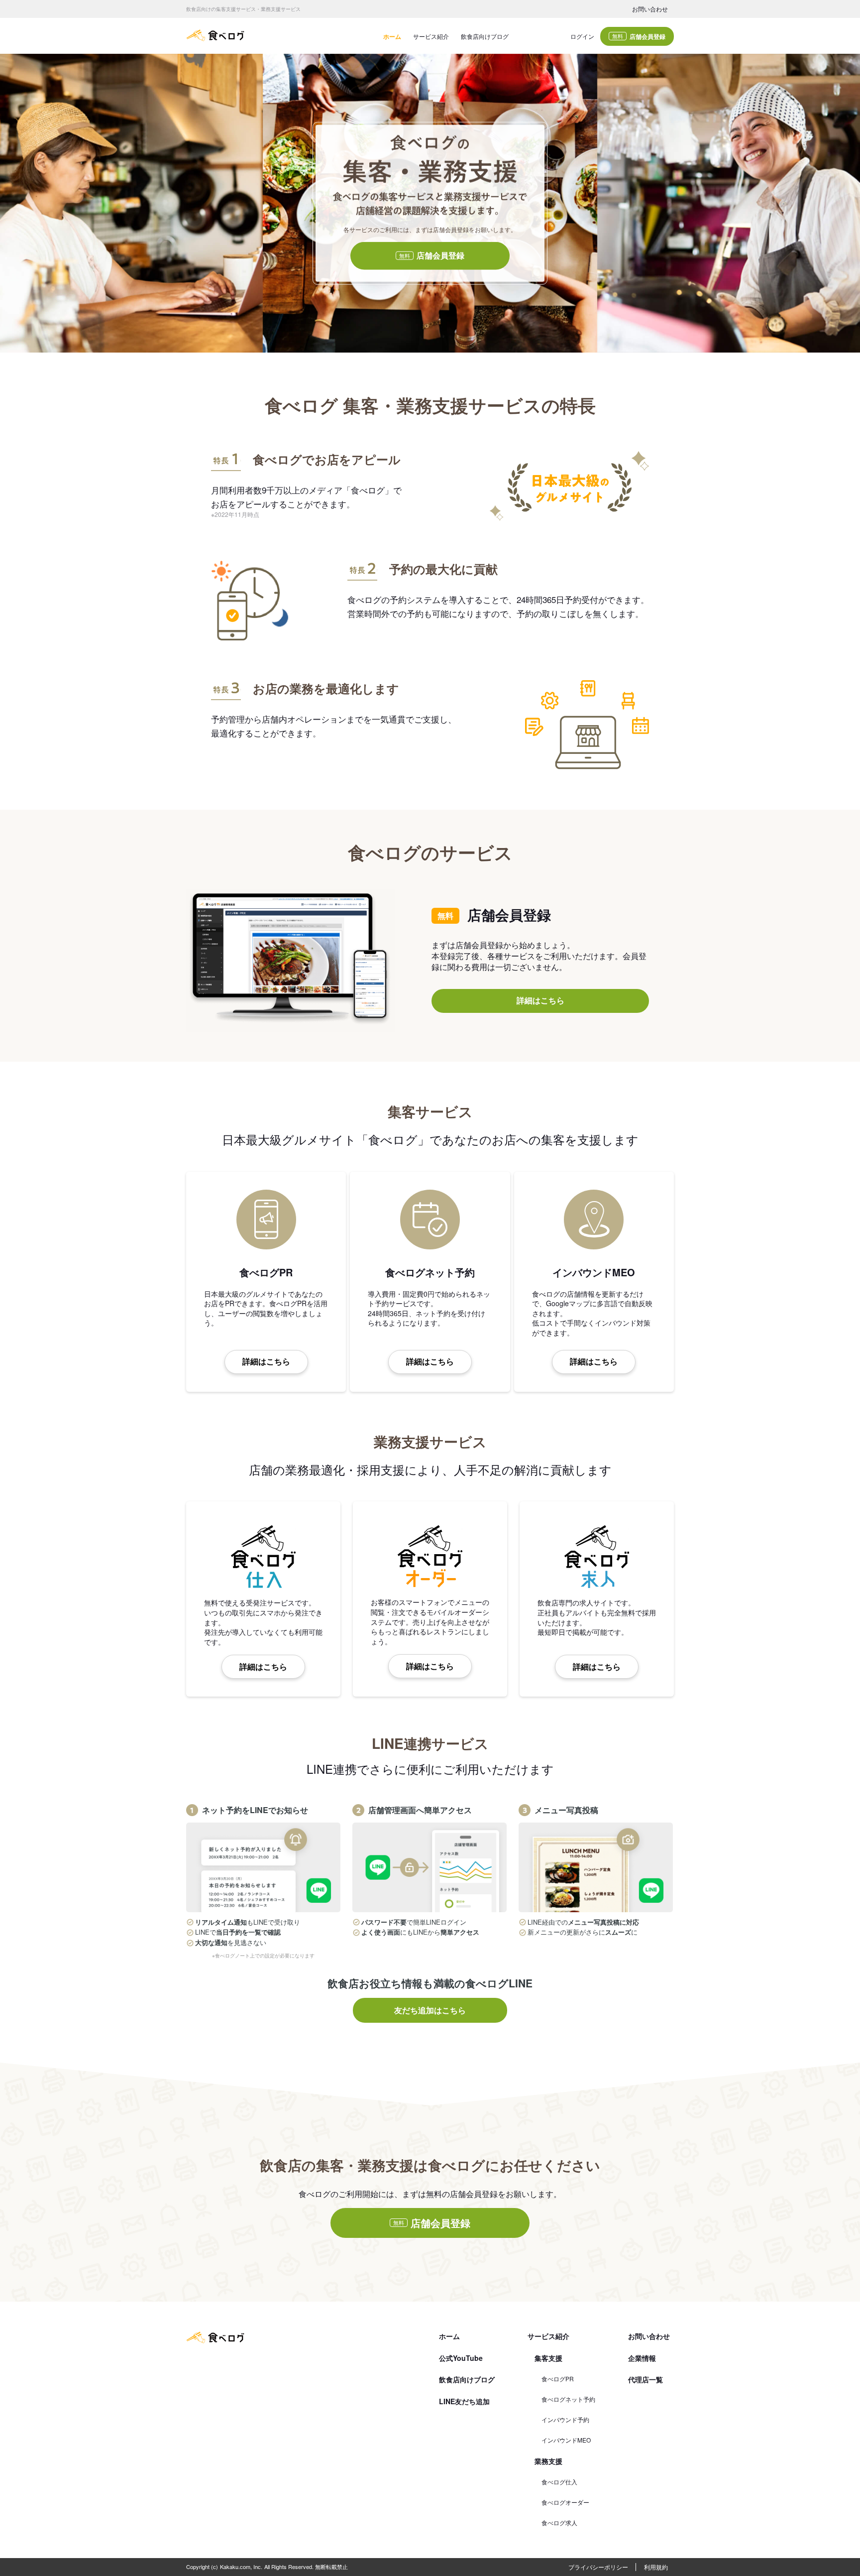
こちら (373, 1359)
